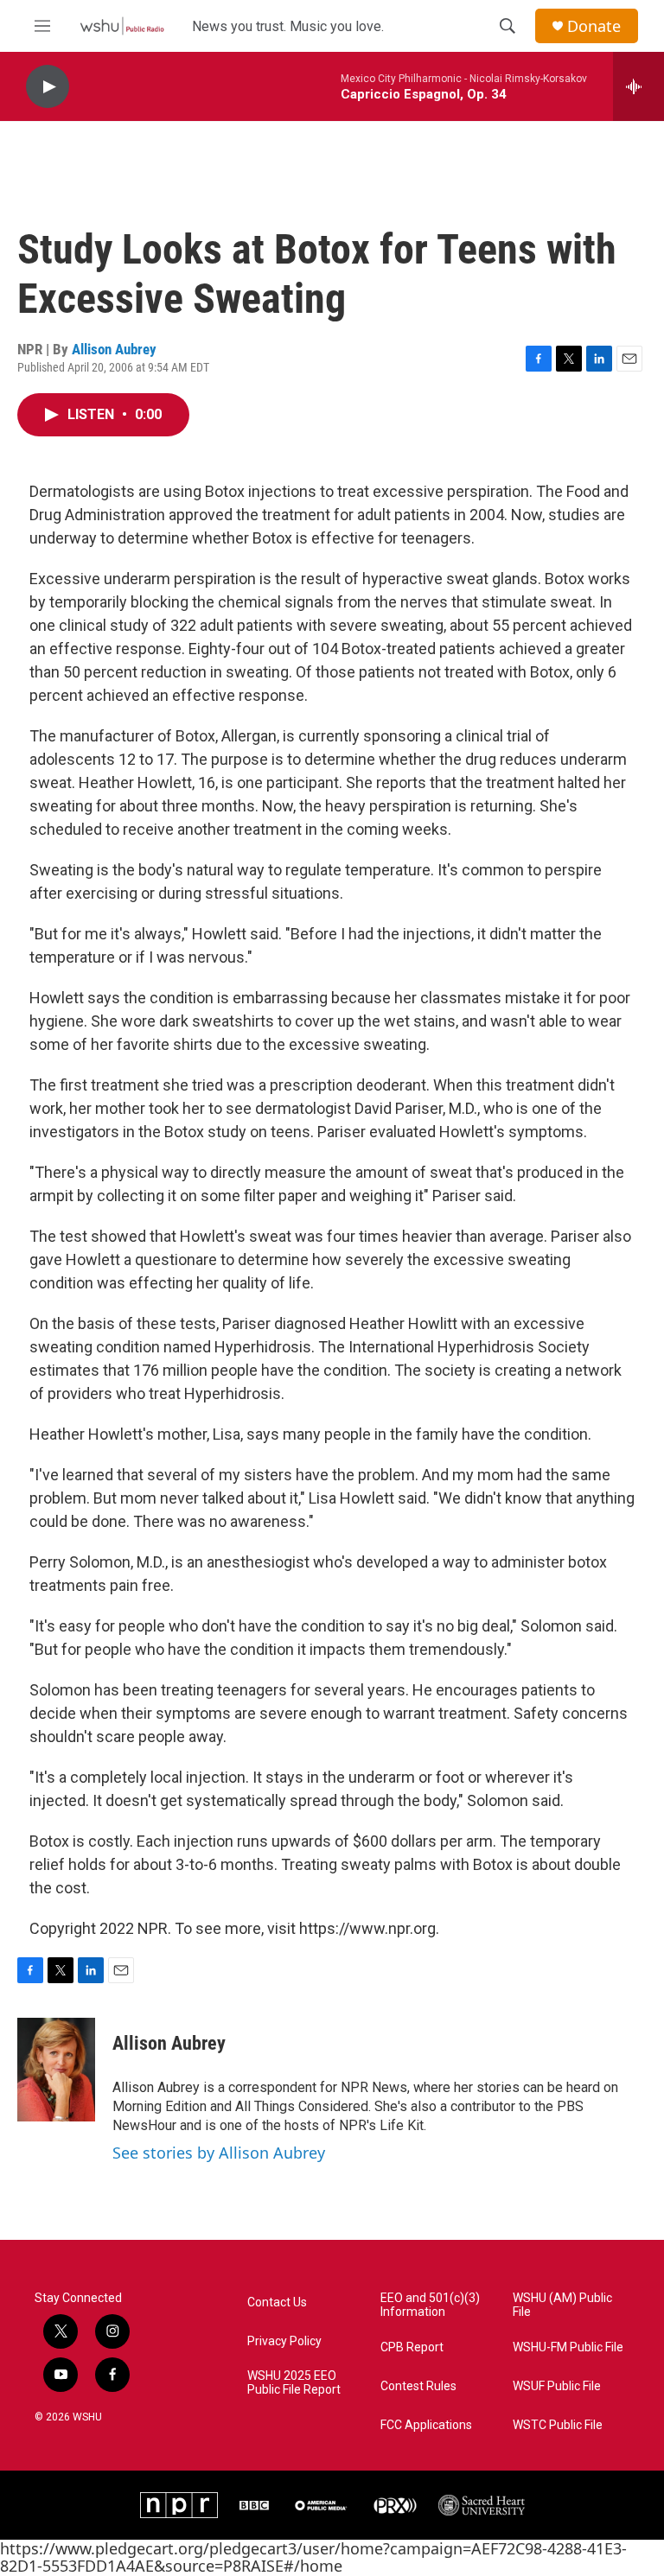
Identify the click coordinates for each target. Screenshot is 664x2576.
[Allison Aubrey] (56, 2070)
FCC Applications (426, 2425)
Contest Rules (418, 2386)
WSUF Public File (557, 2386)
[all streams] (638, 86)
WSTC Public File (558, 2425)
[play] (48, 87)
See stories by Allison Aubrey (219, 2153)
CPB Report (412, 2347)
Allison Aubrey (114, 349)
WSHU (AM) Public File (562, 2305)
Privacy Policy (284, 2341)
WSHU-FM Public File (568, 2347)
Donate (594, 26)
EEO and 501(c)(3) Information (430, 2305)
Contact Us (277, 2302)
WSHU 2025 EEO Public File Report (294, 2383)
